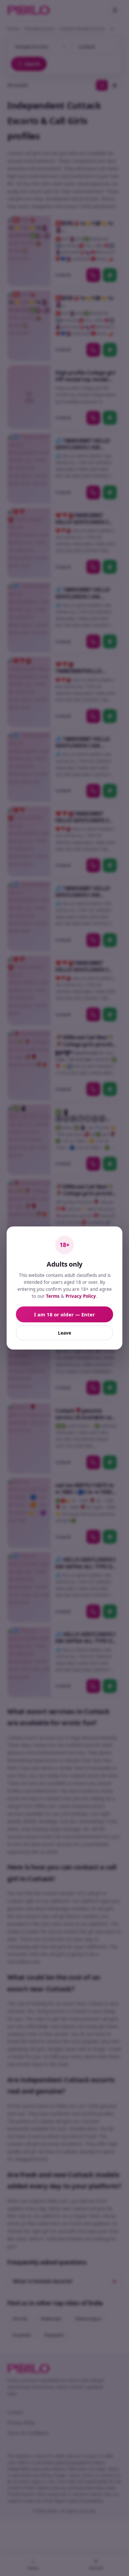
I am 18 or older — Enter (64, 1314)
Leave (64, 1333)
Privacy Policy (81, 1296)
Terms (53, 1296)
